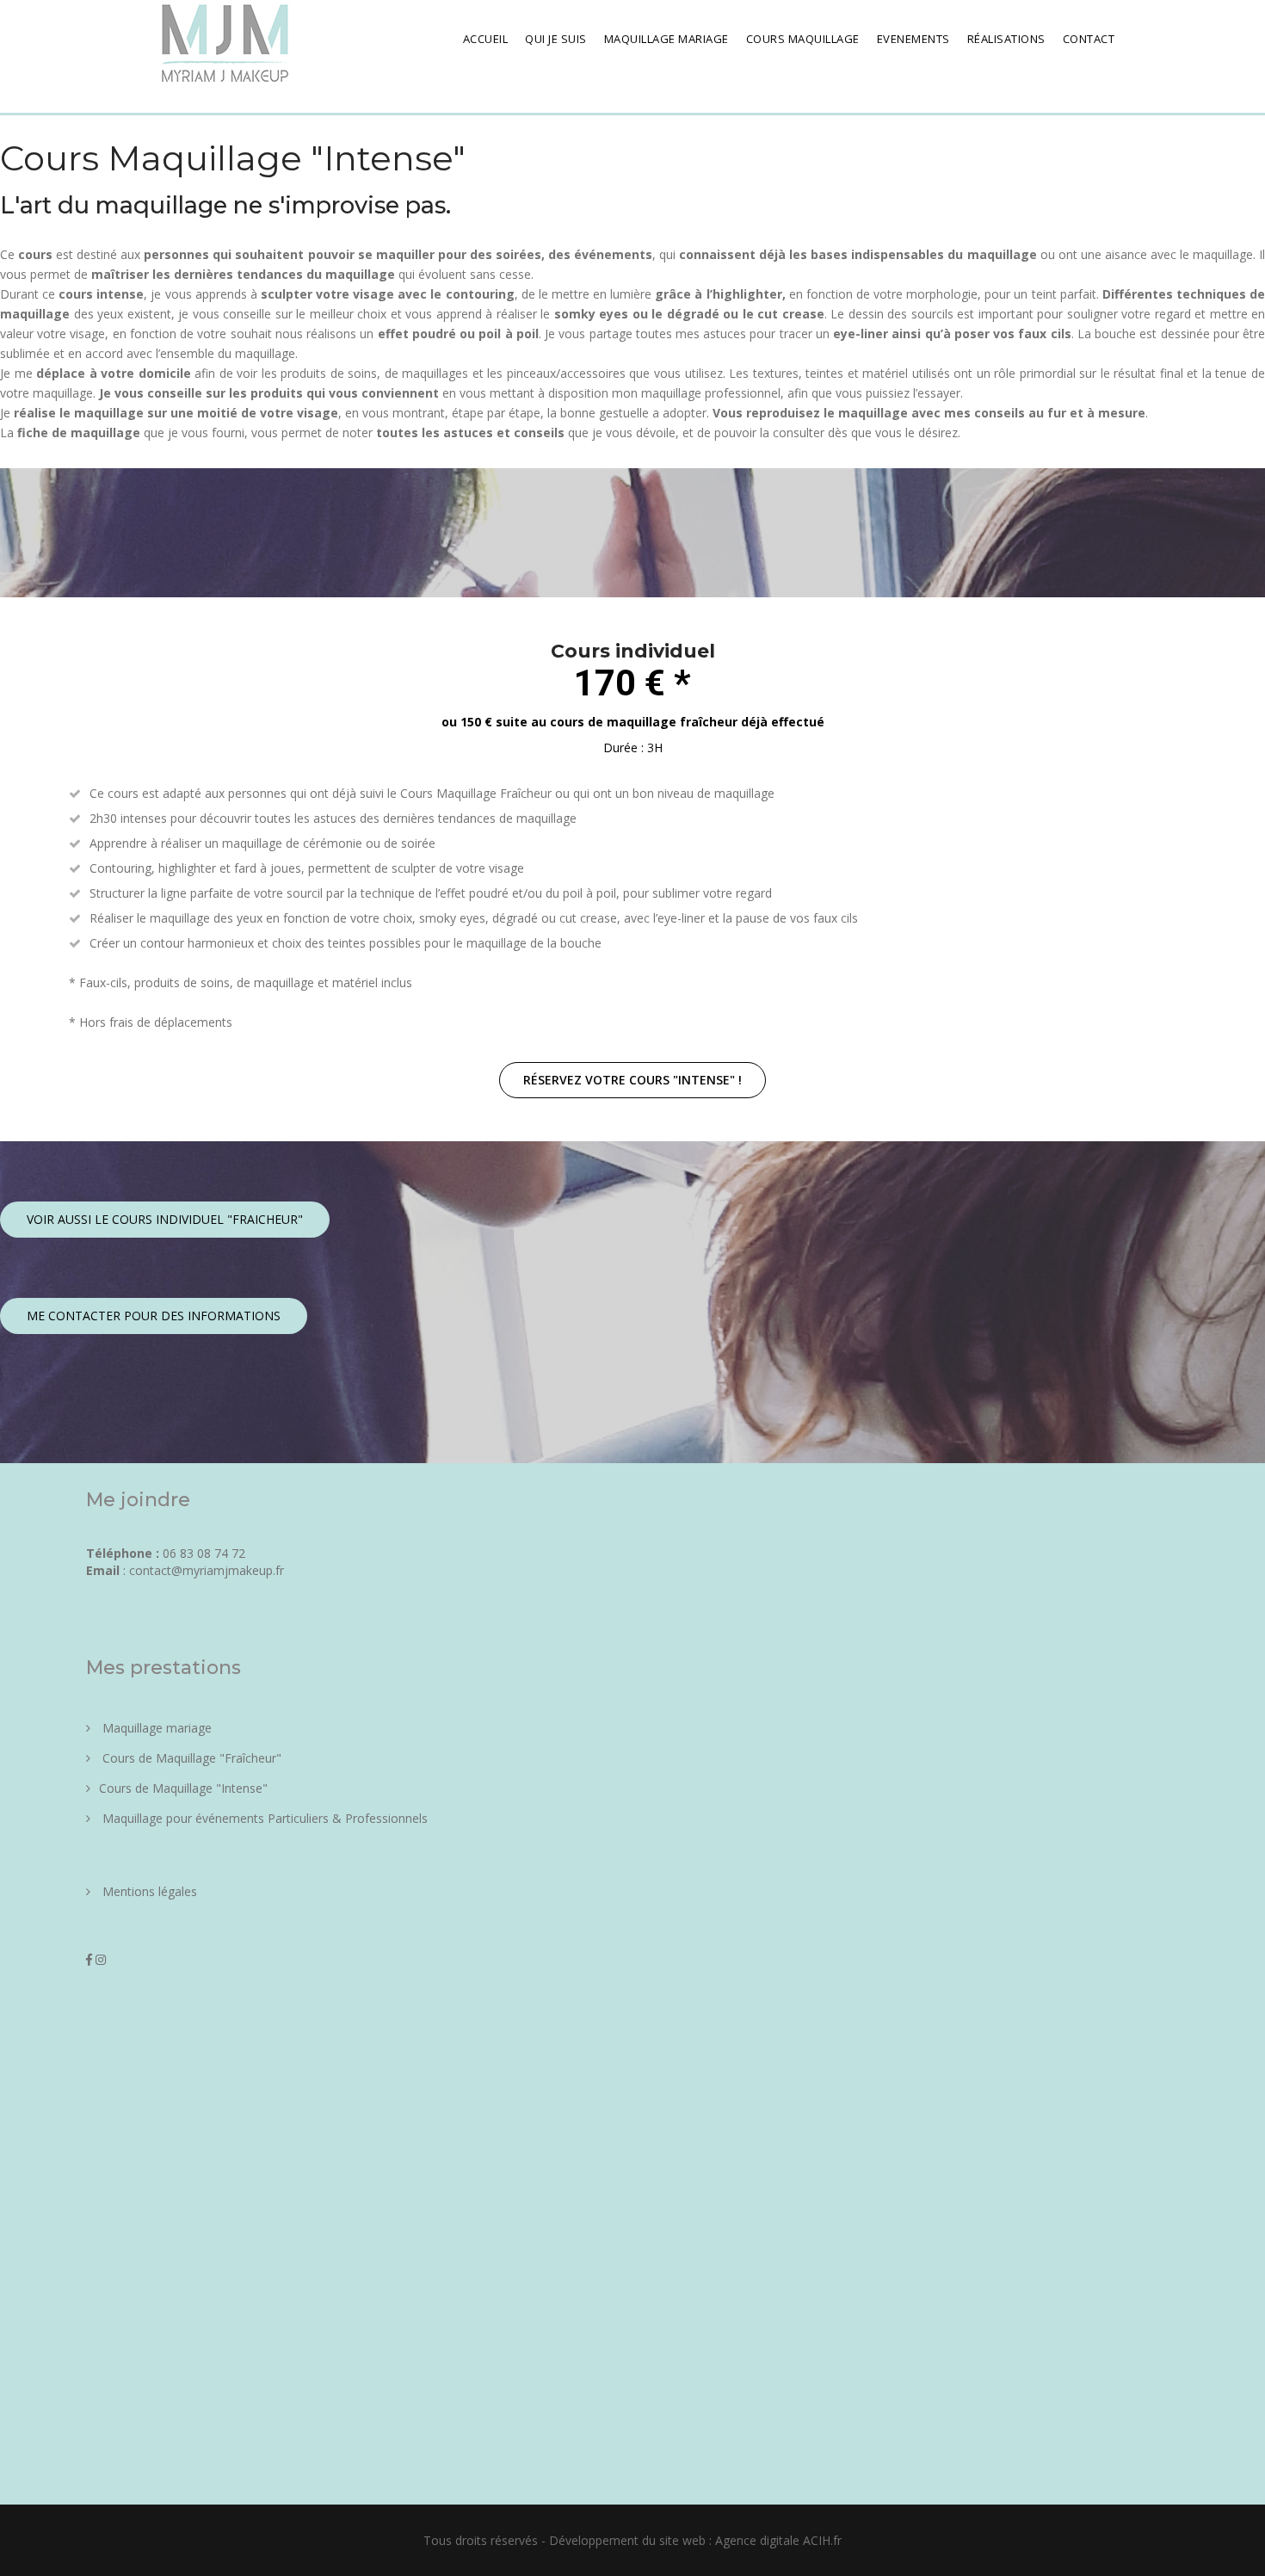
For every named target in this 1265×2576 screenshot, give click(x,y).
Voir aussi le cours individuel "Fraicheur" (165, 1219)
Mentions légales (148, 1891)
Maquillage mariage (155, 1728)
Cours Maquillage (803, 39)
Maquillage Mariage (666, 39)
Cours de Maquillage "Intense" (183, 1788)
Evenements (913, 39)
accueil (486, 39)
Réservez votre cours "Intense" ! (632, 1080)
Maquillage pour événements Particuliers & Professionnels (263, 1818)
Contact (1089, 39)
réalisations (1006, 39)
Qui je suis (556, 39)
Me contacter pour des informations (154, 1316)
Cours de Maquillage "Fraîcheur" (190, 1758)
